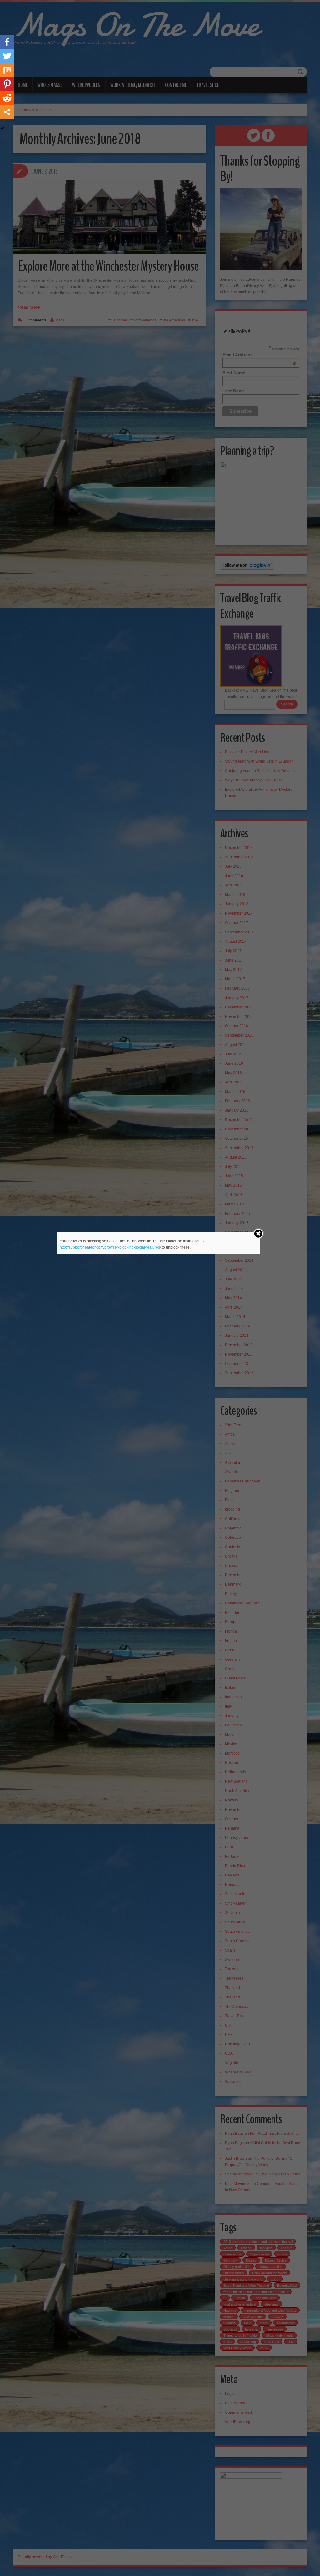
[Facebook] (7, 42)
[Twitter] (7, 56)
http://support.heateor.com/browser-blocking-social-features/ (110, 1247)
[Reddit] (7, 98)
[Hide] (2, 128)
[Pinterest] (7, 84)
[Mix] (7, 70)
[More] (7, 112)
